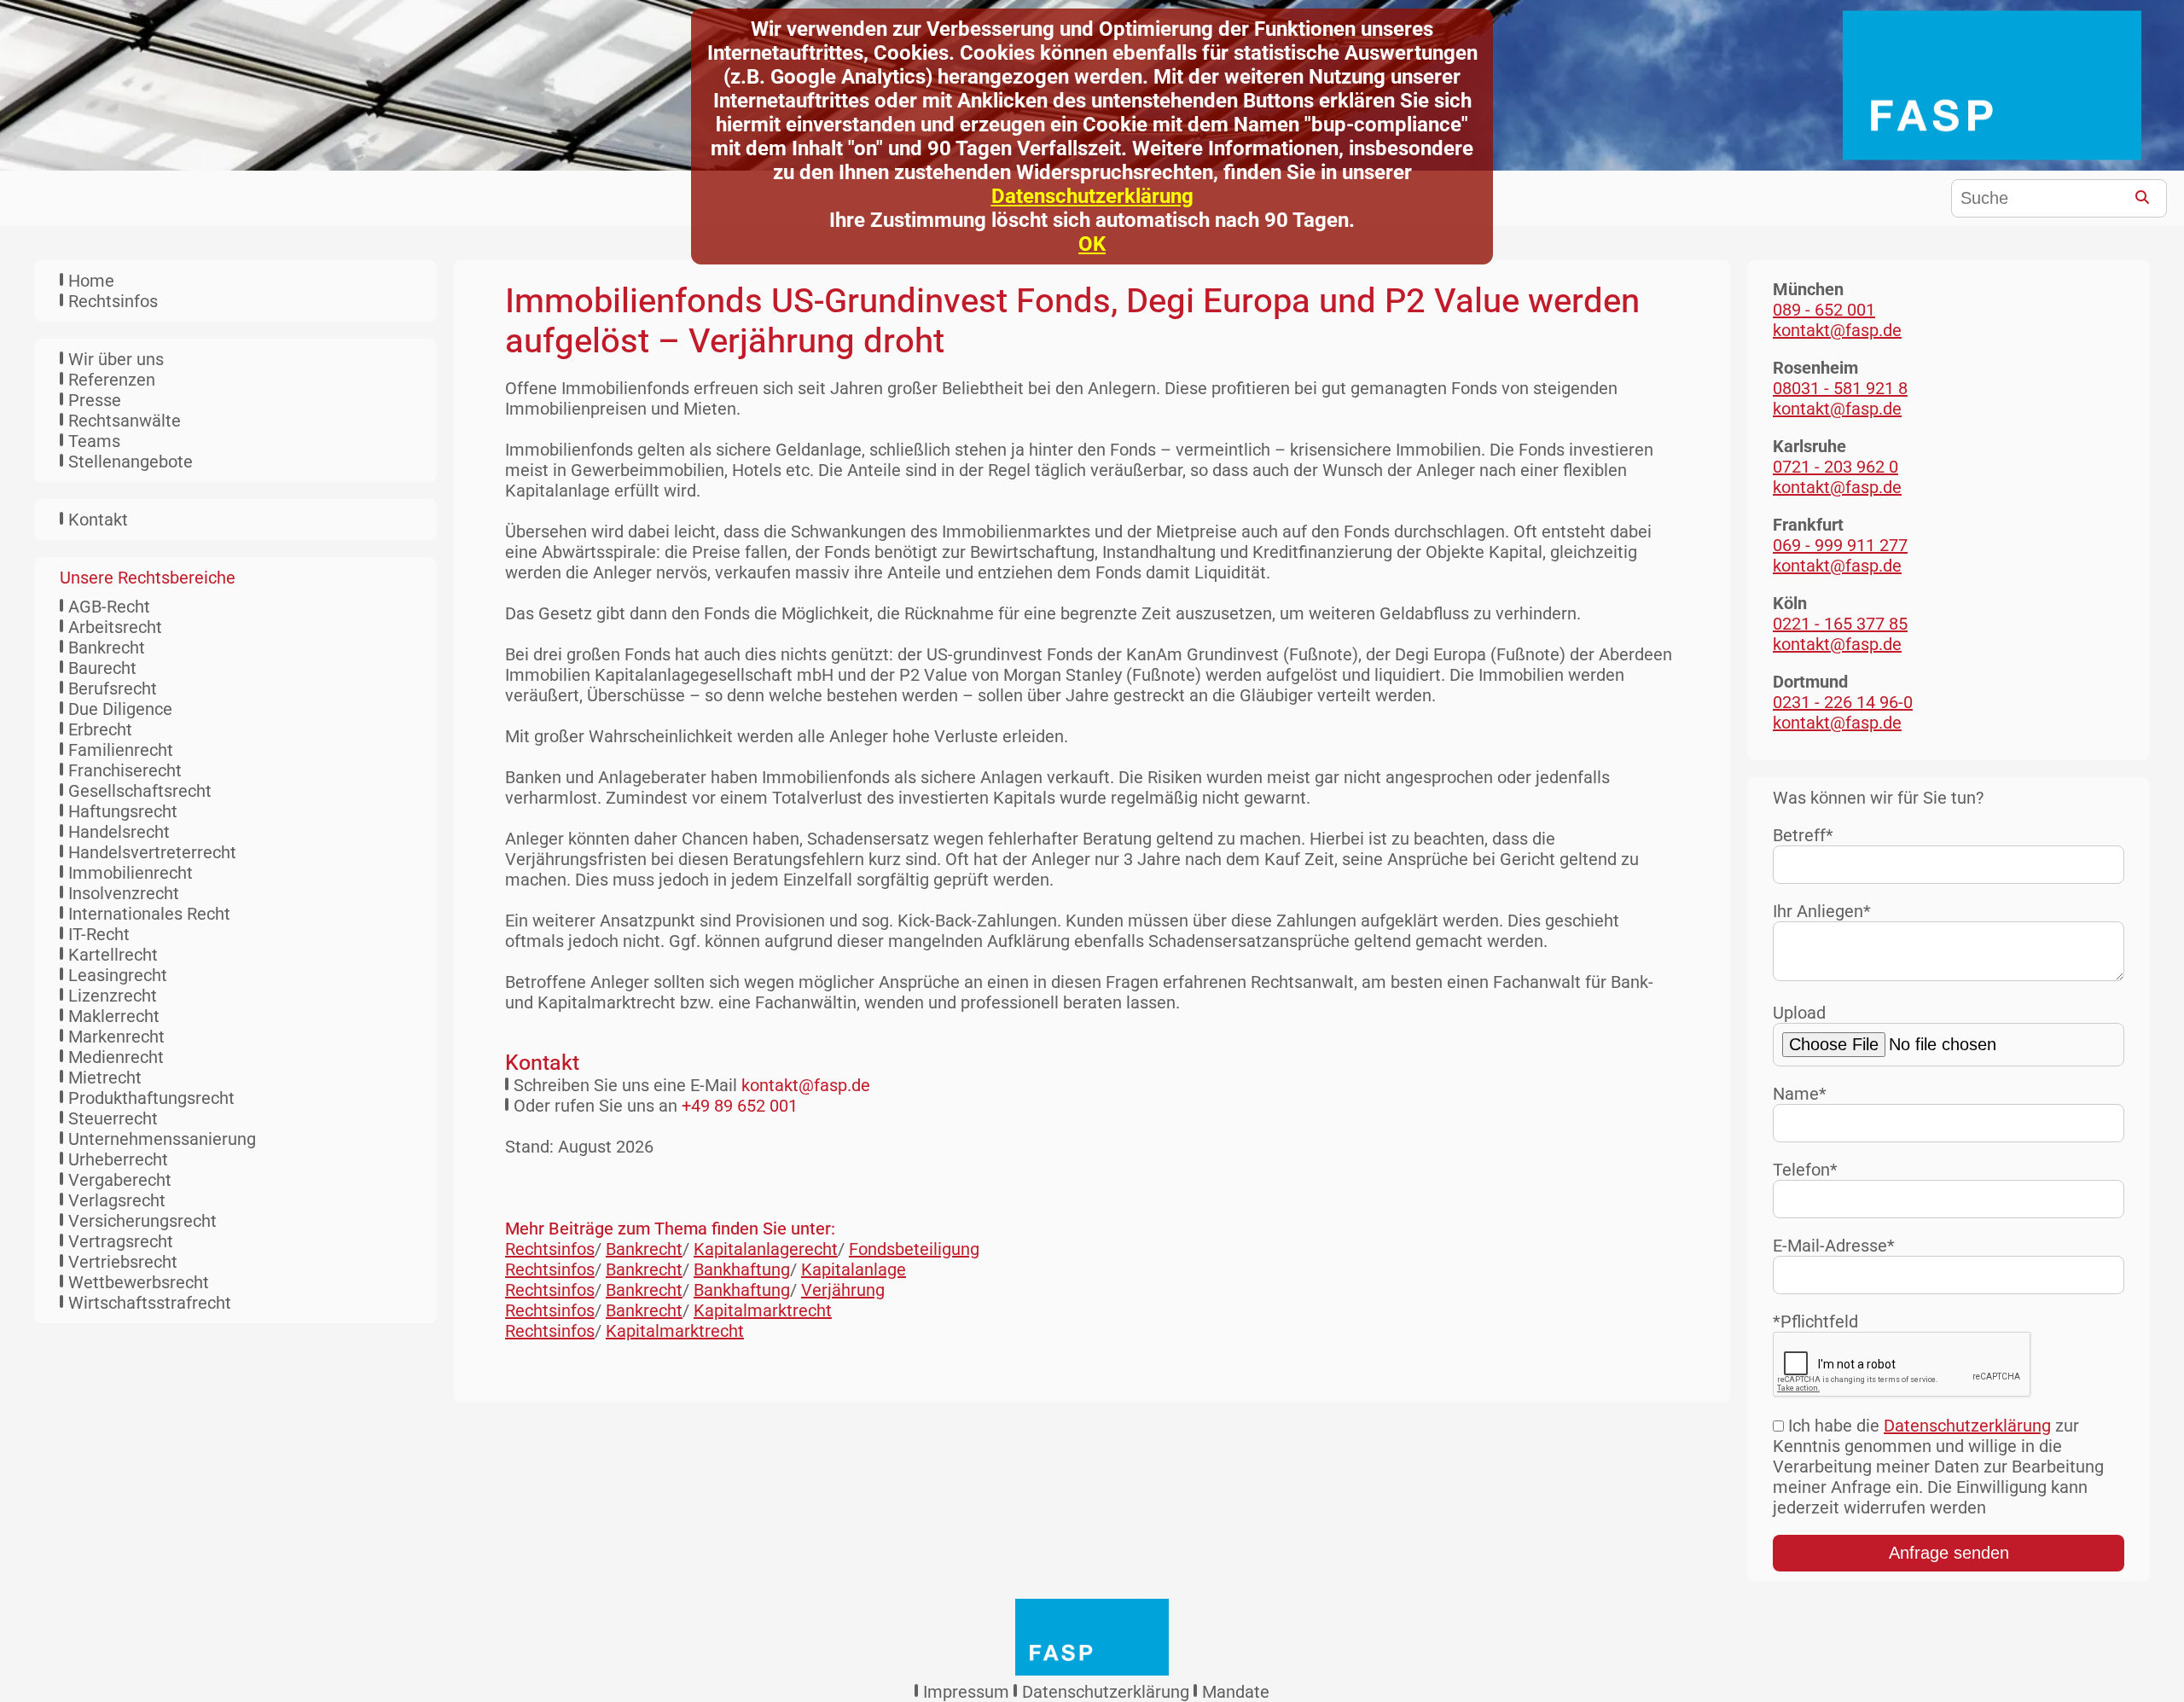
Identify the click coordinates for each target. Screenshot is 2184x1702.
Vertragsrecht (121, 1241)
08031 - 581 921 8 (1840, 388)
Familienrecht (121, 750)
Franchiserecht (125, 770)
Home (91, 281)
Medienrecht (116, 1057)
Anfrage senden (1949, 1553)
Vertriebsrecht (123, 1262)
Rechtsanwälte (125, 421)
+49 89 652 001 (740, 1106)
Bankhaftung (742, 1269)
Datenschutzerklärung (1092, 196)
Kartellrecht (113, 955)
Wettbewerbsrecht (139, 1282)
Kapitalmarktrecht (763, 1310)
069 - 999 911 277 (1840, 545)
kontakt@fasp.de (806, 1085)
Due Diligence (120, 709)
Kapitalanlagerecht (766, 1249)
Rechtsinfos (113, 301)
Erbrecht (100, 729)
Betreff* (1803, 835)
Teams (94, 441)
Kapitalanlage (854, 1269)
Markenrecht (116, 1037)
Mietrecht (105, 1078)
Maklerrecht (114, 1016)
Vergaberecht (120, 1180)
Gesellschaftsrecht (140, 791)
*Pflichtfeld (1815, 1322)
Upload (1799, 1013)
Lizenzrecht (113, 996)
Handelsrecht (119, 832)
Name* (1800, 1094)
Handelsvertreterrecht (152, 852)
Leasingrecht (118, 975)
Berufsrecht (113, 688)
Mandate (1236, 1692)
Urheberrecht (118, 1159)
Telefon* (1805, 1170)
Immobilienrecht (131, 873)
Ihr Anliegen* (1822, 911)
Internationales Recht (149, 914)
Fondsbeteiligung (914, 1249)
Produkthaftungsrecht (151, 1098)
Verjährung (843, 1290)
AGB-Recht (109, 607)
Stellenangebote (131, 462)
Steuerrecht (113, 1118)
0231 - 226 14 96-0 (1843, 702)
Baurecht (102, 668)
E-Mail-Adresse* (1834, 1246)
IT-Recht (99, 934)
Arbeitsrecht (115, 627)
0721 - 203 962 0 (1835, 467)
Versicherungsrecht (142, 1221)
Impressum (966, 1692)
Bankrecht (107, 648)
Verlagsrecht (117, 1200)
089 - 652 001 (1824, 310)
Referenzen (112, 380)
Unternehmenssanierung (162, 1139)
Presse (95, 400)
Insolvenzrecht (124, 893)
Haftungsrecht (123, 811)
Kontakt (98, 520)
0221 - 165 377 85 (1840, 624)
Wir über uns (116, 359)
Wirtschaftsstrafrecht (150, 1303)
